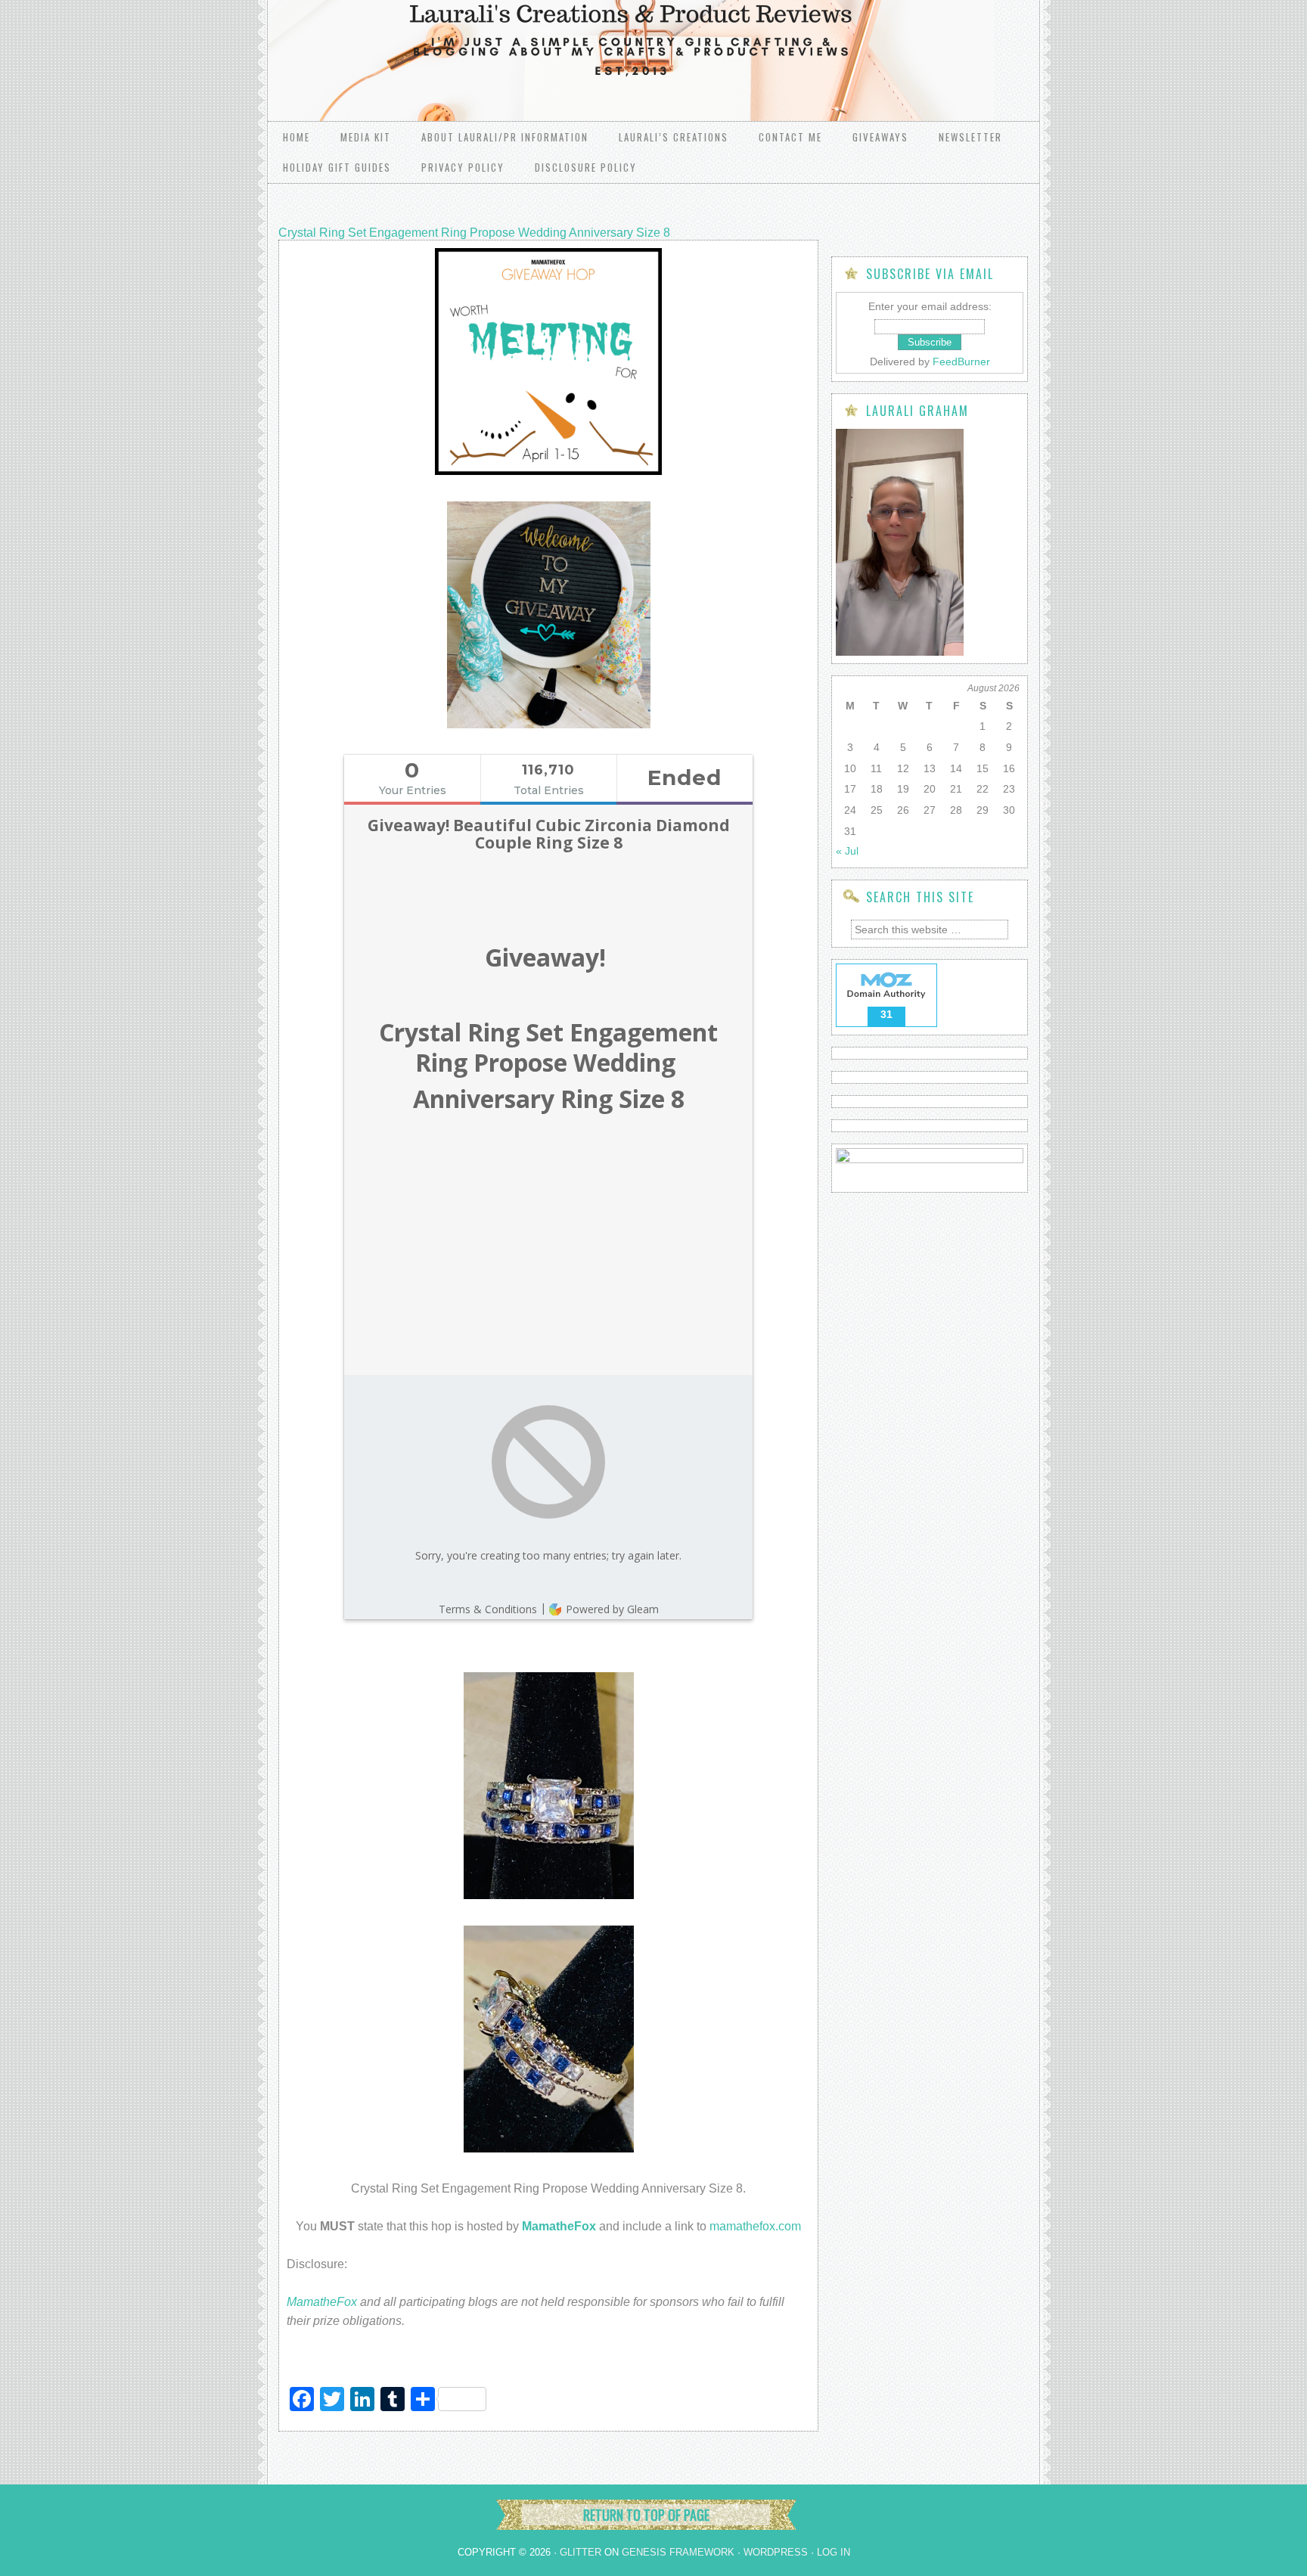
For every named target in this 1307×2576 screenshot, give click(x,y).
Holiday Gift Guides (337, 167)
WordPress (776, 2552)
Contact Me (790, 137)
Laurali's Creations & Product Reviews (457, 45)
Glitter (581, 2552)
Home (296, 137)
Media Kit (366, 137)
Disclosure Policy (586, 167)
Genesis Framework (678, 2552)
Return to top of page (646, 2515)
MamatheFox (322, 2302)
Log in (834, 2552)
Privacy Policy (463, 167)
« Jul (847, 851)
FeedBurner (961, 362)
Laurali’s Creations (674, 137)
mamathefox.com (755, 2226)
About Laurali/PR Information (505, 137)
